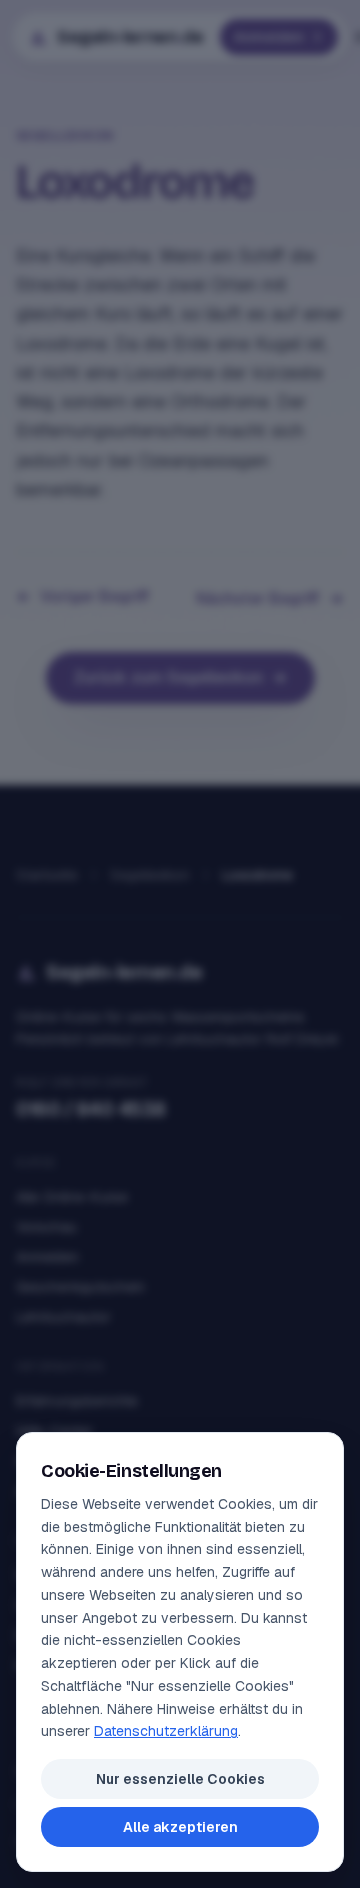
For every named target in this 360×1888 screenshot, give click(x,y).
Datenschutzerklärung (166, 1731)
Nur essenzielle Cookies (180, 1779)
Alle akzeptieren (180, 1827)
